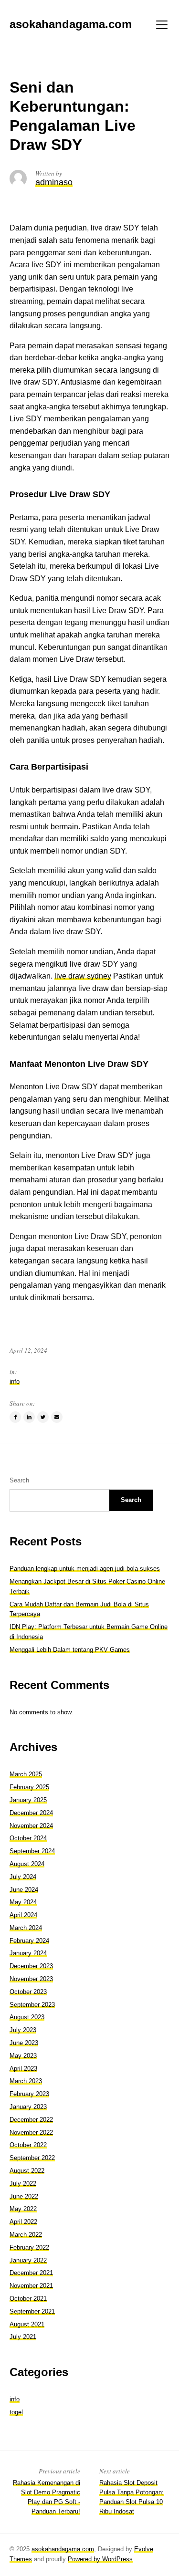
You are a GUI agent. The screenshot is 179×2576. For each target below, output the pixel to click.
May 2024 (23, 1902)
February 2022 (29, 2247)
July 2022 (23, 2184)
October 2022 (28, 2145)
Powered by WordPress (100, 2559)
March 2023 (26, 2081)
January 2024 (28, 1953)
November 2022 (31, 2133)
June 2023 (24, 2043)
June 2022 (24, 2196)
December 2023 (31, 1966)
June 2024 (24, 1890)
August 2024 (27, 1864)
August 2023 (27, 2017)
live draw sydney (83, 976)
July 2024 (23, 1877)
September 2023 (32, 2005)
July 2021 (23, 2337)
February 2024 (29, 1941)
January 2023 (28, 2107)
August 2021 (27, 2324)
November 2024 (31, 1826)
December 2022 (31, 2120)
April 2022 (23, 2222)
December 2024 (31, 1813)
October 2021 (28, 2299)
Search (19, 1480)
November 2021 (31, 2286)
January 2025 (28, 1800)
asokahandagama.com (63, 2549)
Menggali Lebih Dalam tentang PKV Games (70, 1650)
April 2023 (23, 2069)
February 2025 (29, 1787)
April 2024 (23, 1915)
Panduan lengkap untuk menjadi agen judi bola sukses (85, 1569)
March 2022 (26, 2235)
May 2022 (23, 2209)
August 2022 (27, 2171)
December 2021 (31, 2273)
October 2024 (28, 1838)
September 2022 (32, 2158)
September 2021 (32, 2311)
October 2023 (28, 1992)
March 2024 (26, 1928)
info (15, 1382)
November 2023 (31, 1979)
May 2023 (23, 2056)
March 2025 (26, 1774)
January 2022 (28, 2260)
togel (16, 2412)
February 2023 (29, 2094)
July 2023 (23, 2030)
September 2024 (32, 1851)
